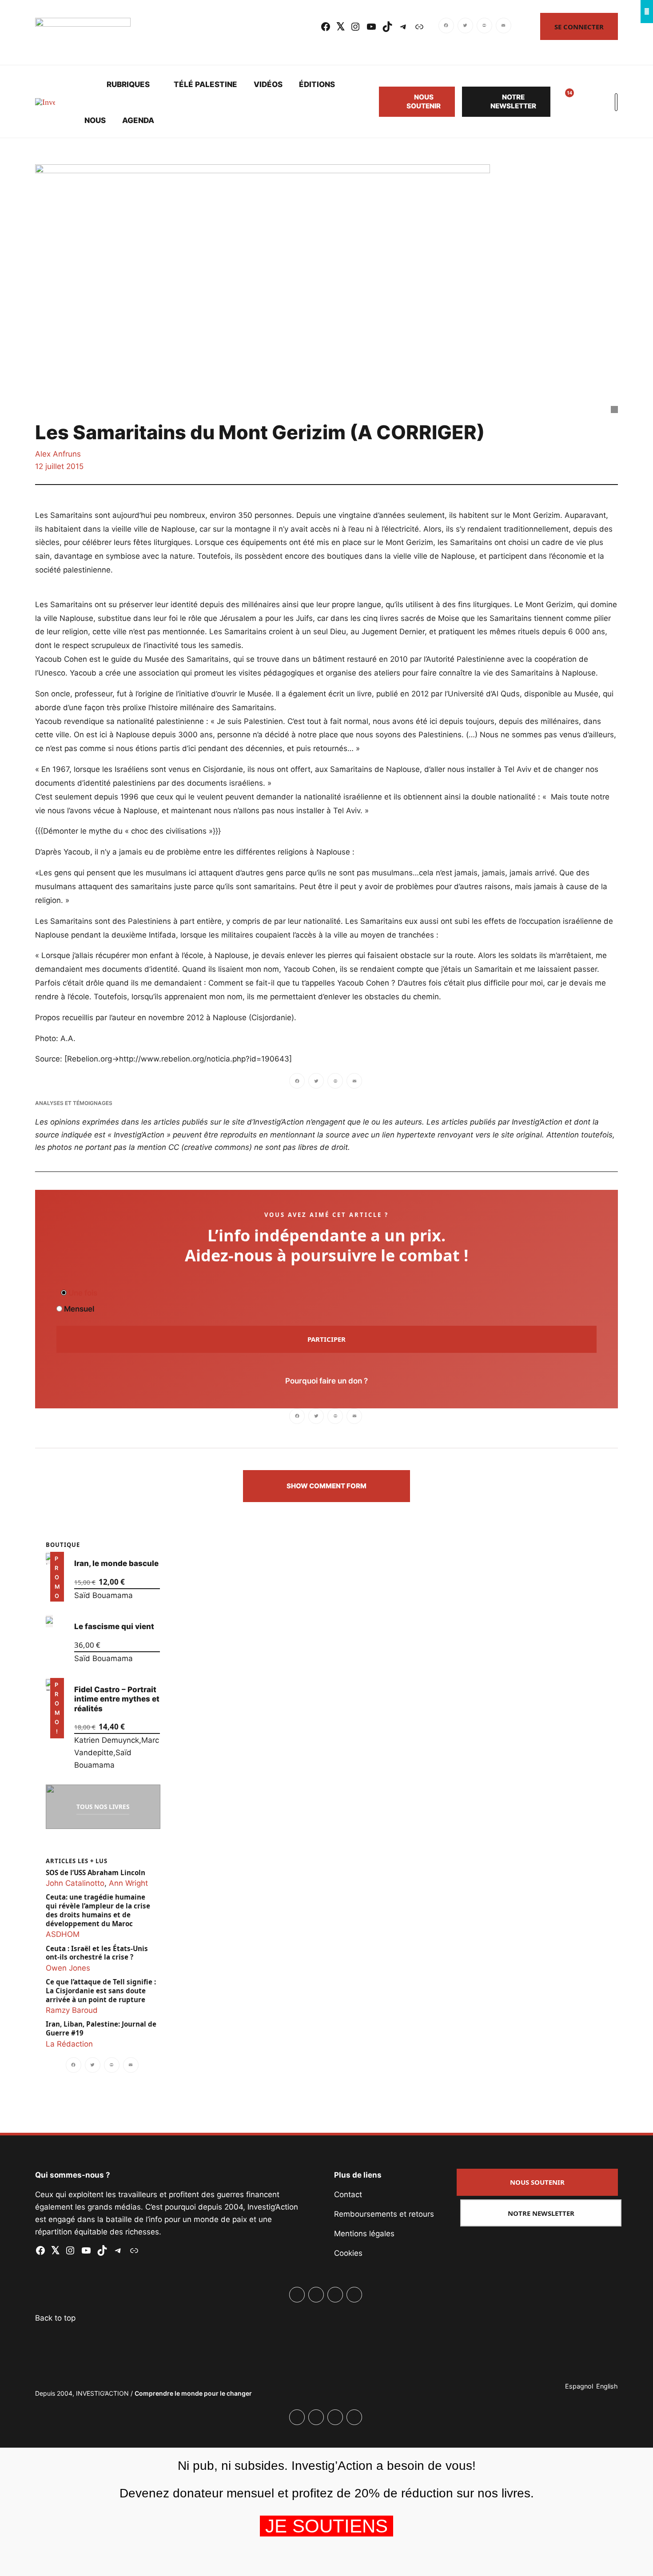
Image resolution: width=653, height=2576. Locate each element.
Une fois (82, 1293)
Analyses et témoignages (74, 1103)
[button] (326, 1486)
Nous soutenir (424, 101)
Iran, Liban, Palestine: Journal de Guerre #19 (101, 2029)
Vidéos (268, 84)
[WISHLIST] (563, 102)
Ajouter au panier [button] (57, 1589)
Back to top (55, 2318)
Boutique (63, 1545)
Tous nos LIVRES (103, 1807)
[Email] (504, 27)
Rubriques (128, 84)
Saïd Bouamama (104, 1595)
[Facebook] (447, 27)
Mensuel (78, 1309)
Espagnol (579, 2386)
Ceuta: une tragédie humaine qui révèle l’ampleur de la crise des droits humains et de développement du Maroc (98, 1910)
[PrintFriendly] (484, 27)
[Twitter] (465, 27)
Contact (348, 2194)
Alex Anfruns (58, 454)
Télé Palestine (205, 84)
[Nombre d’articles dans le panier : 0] (584, 102)
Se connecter (579, 27)
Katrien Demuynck (107, 1740)
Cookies (348, 2253)
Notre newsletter (513, 101)
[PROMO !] (49, 1684)
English (607, 2386)
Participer (326, 1339)
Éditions (317, 84)
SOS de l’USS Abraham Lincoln (96, 1872)
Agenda (138, 120)
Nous (95, 120)
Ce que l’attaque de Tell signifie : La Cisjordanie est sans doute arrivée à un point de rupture (101, 1991)
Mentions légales (364, 2234)
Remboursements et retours (384, 2214)
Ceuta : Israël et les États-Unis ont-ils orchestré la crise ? (97, 1953)
